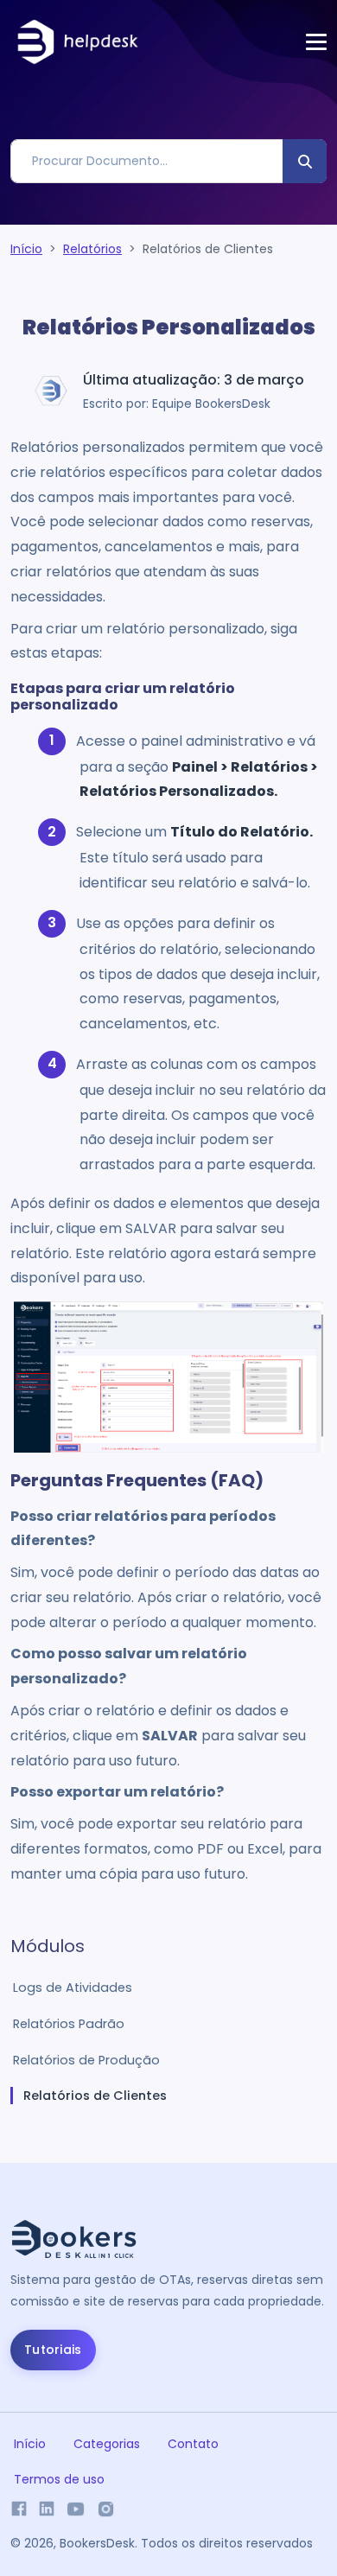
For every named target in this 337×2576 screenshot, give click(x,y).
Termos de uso (59, 2479)
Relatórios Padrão (69, 2024)
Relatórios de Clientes (95, 2096)
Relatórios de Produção (86, 2060)
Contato (193, 2444)
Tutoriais (53, 2350)
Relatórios (92, 249)
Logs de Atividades (73, 1988)
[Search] (305, 161)
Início (26, 249)
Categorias (107, 2444)
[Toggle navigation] (316, 42)
